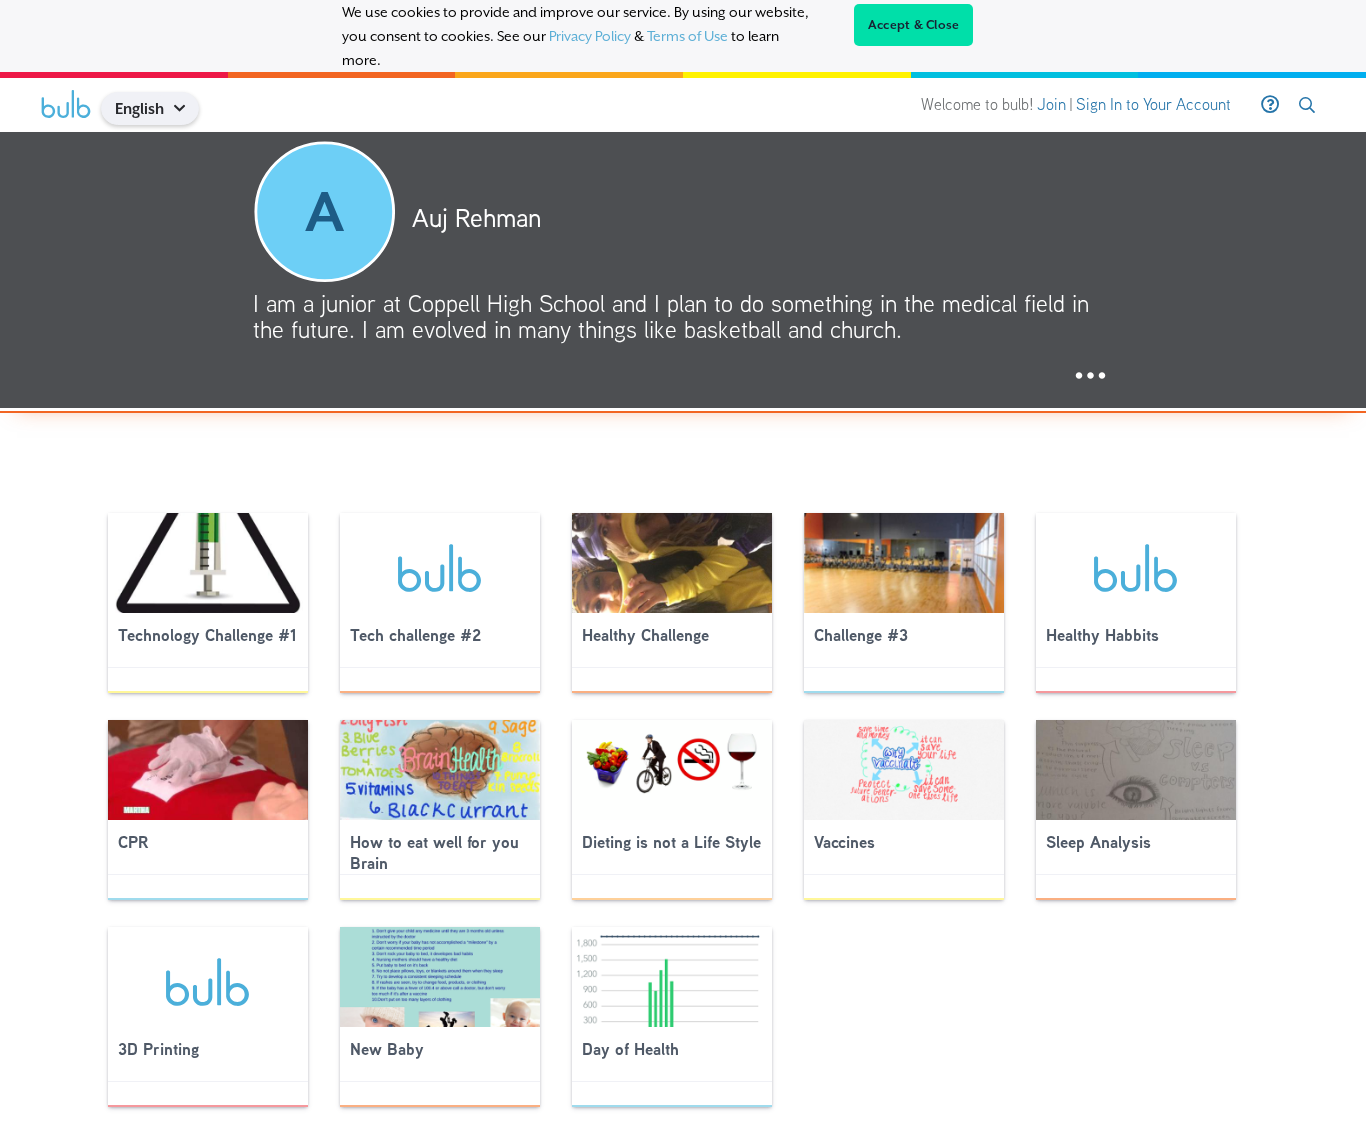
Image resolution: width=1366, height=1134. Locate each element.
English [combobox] (139, 108)
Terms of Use (687, 36)
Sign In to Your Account (1153, 104)
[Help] (1270, 105)
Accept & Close (914, 25)
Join (1051, 104)
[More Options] (1090, 376)
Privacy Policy (590, 36)
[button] (187, 108)
